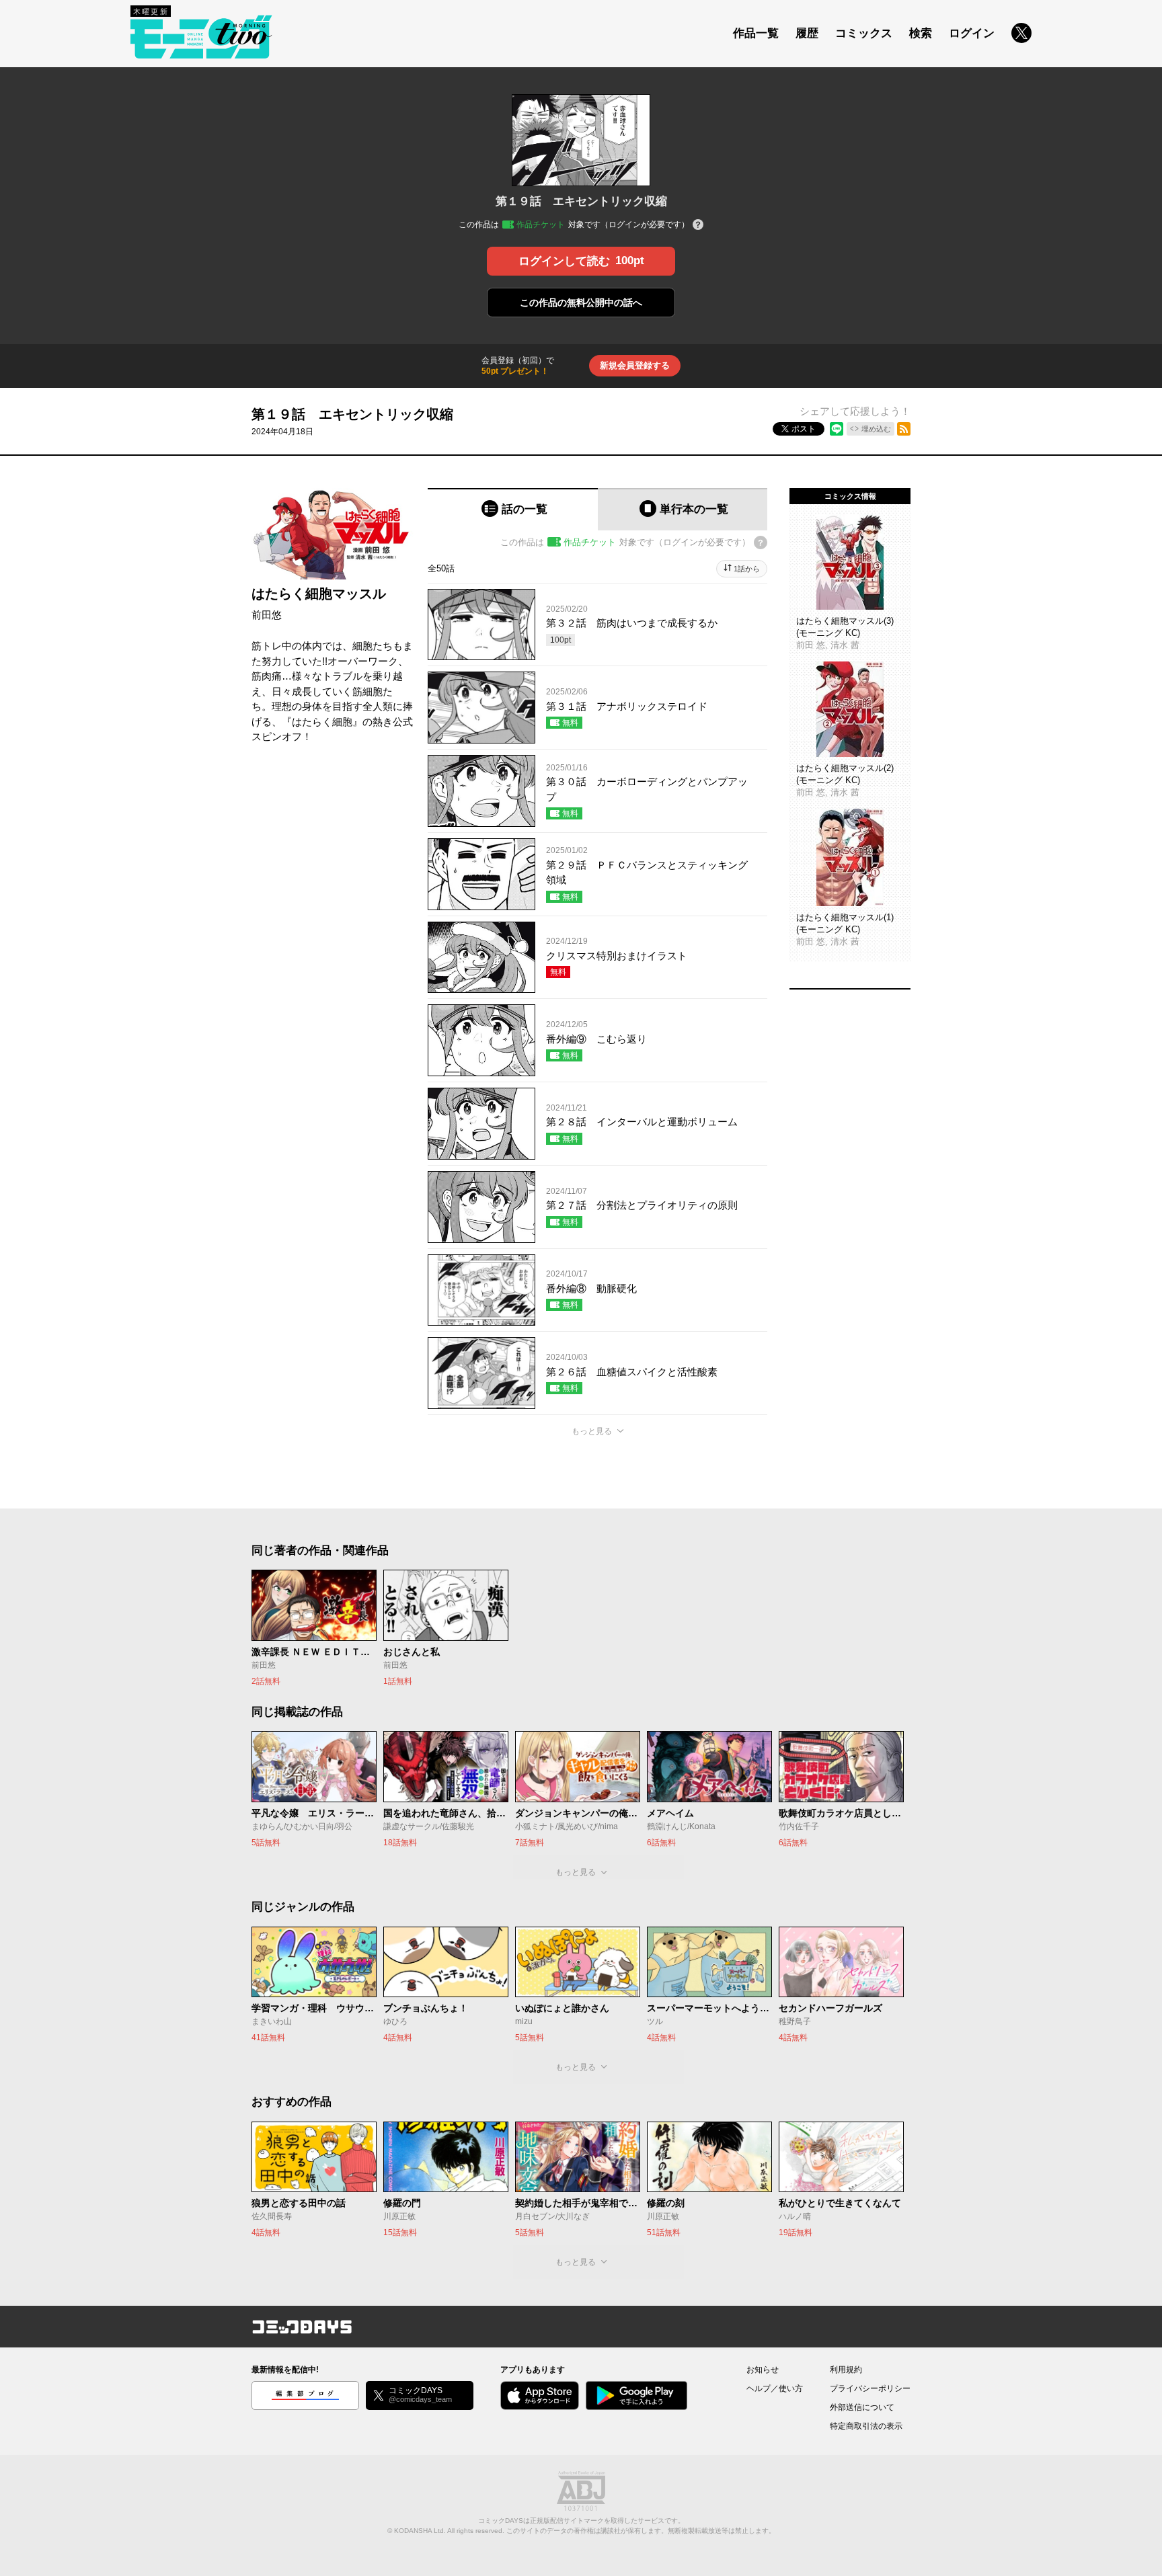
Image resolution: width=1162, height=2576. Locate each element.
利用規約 (846, 2370)
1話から (747, 569)
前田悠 (267, 615)
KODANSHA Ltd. (420, 2531)
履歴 (807, 33)
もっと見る (592, 1431)
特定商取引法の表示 (866, 2426)
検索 (921, 33)
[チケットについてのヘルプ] (698, 226)
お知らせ (763, 2370)
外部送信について (862, 2407)
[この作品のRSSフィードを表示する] (904, 429)
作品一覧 (756, 33)
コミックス (864, 33)
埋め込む (876, 429)
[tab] (513, 509)
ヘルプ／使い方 (775, 2388)
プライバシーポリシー (870, 2388)
